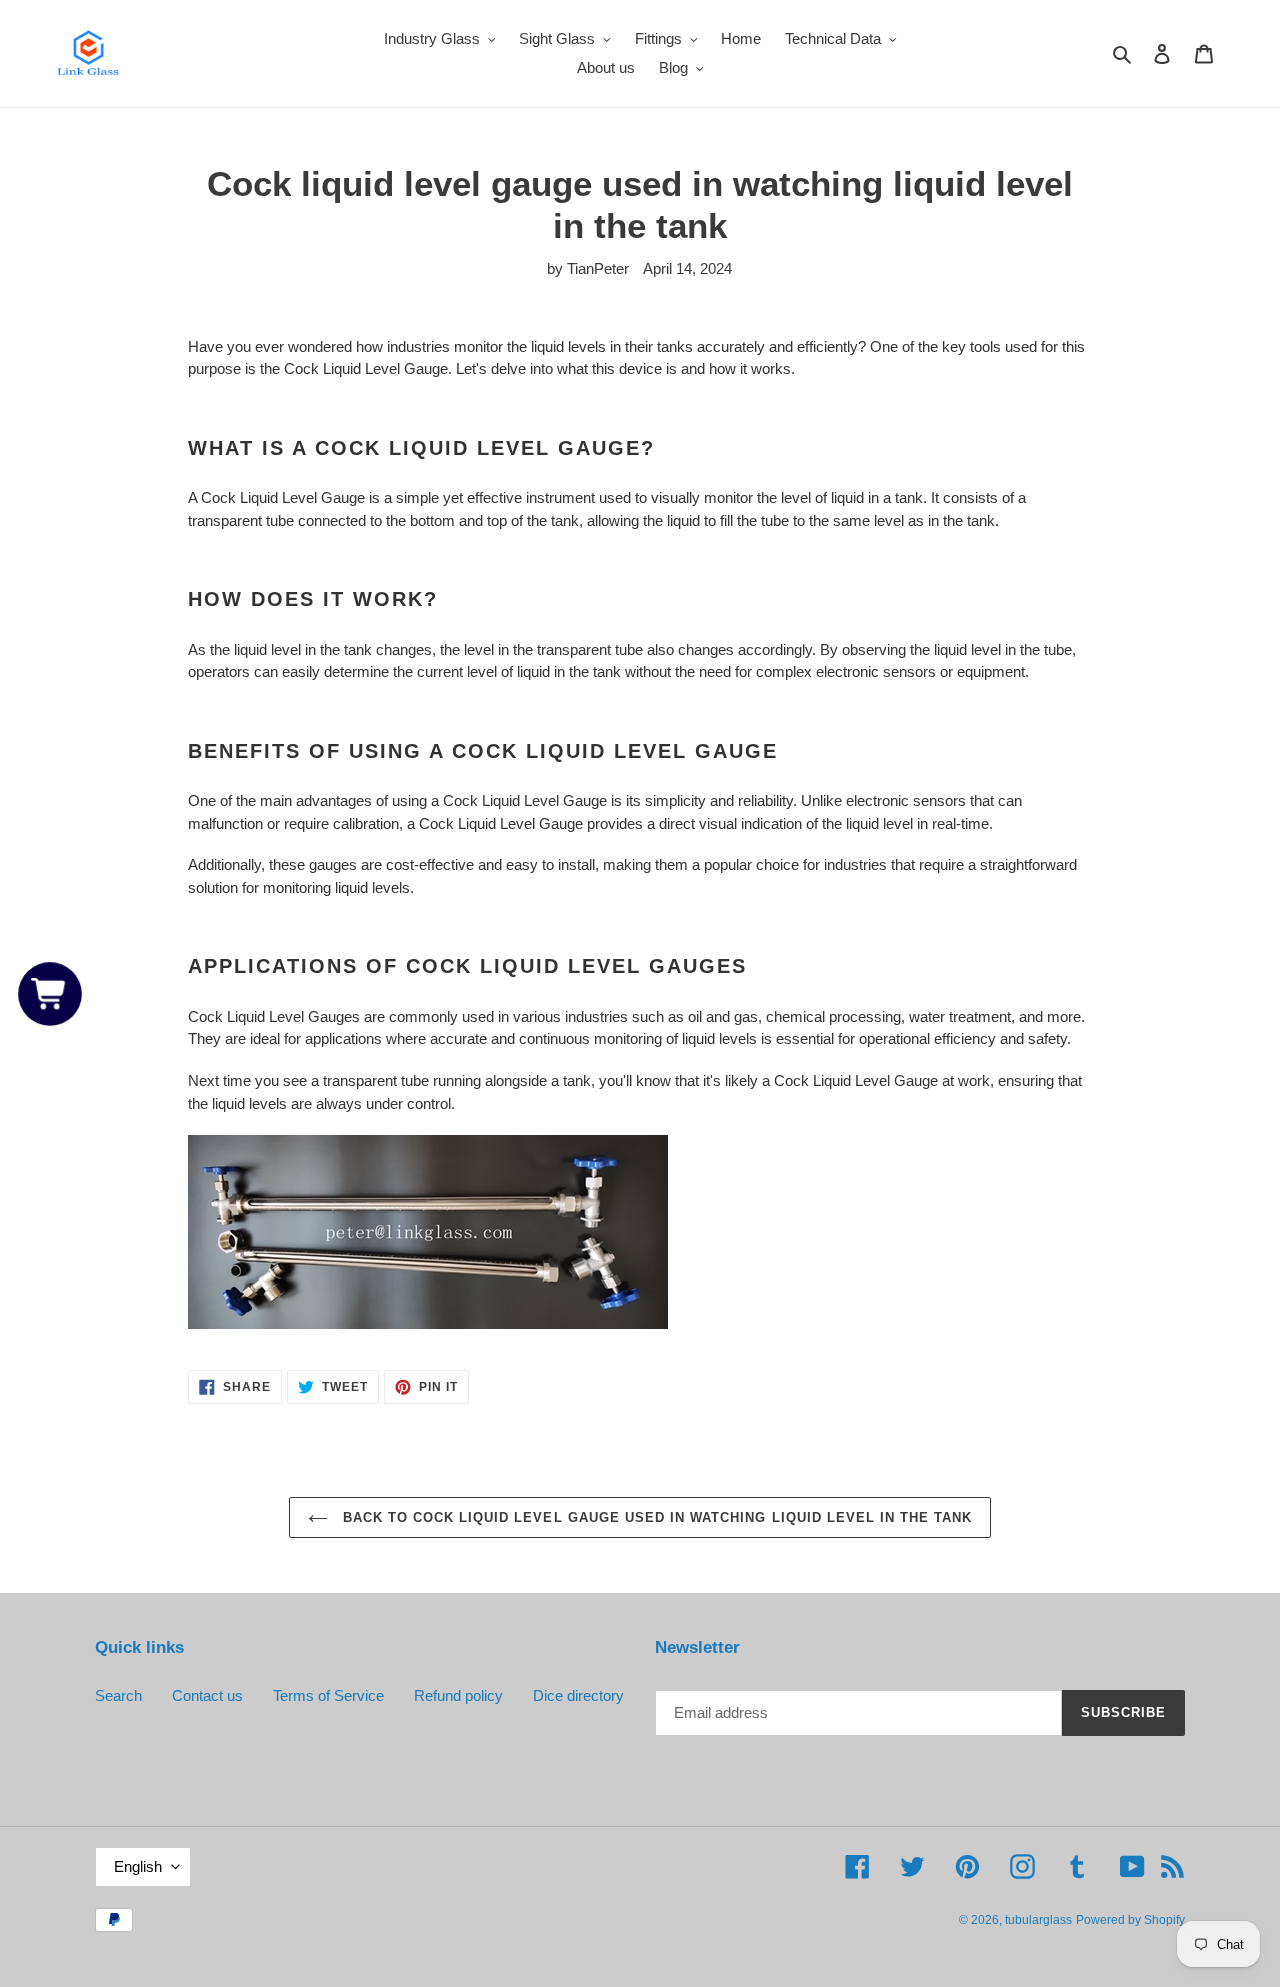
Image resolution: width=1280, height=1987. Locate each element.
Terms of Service (328, 1695)
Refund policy (458, 1695)
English (138, 1866)
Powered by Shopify (1130, 1920)
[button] (50, 993)
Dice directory (578, 1695)
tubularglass (1038, 1920)
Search (118, 1695)
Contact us (207, 1695)
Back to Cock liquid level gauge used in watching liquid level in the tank (655, 1517)
